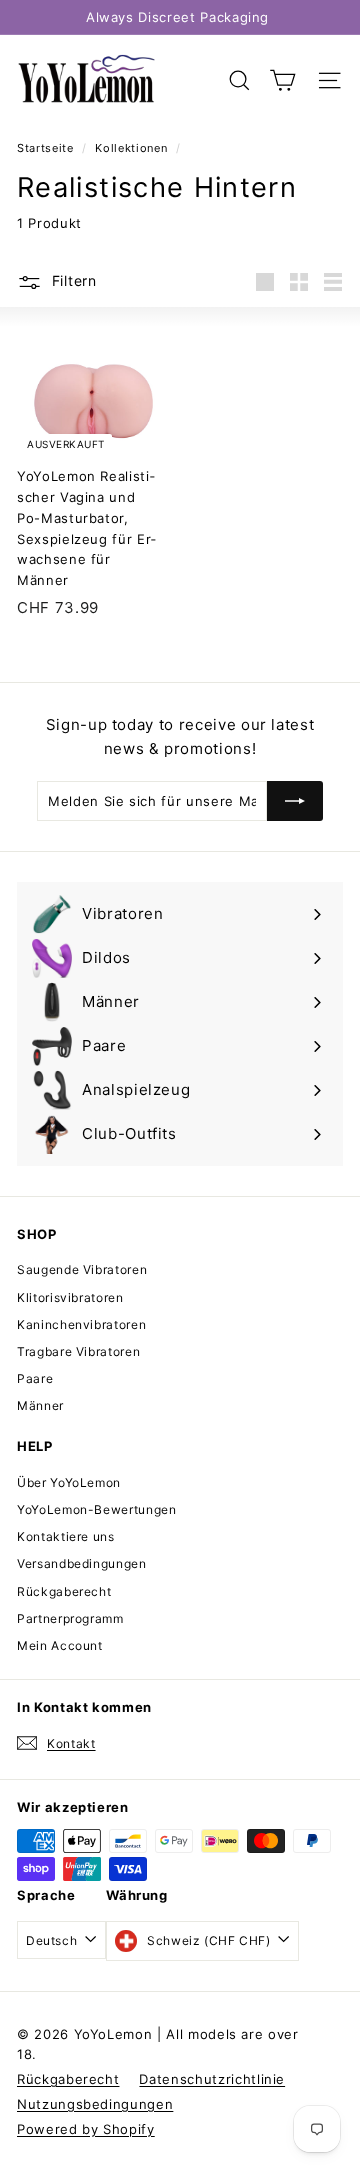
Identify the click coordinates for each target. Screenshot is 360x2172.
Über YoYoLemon (69, 1482)
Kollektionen (132, 148)
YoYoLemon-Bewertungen (97, 1509)
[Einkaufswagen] (282, 80)
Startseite (47, 148)
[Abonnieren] (295, 801)
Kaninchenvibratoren (81, 1324)
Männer (40, 1405)
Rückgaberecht (64, 1591)
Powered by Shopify (86, 2129)
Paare (35, 1378)
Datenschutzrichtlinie (212, 2079)
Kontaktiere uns (66, 1536)
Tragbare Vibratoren (78, 1351)
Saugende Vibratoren (82, 1269)
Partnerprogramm (70, 1618)
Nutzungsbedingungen (95, 2104)
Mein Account (60, 1645)
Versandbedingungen (82, 1563)
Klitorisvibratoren (70, 1297)
